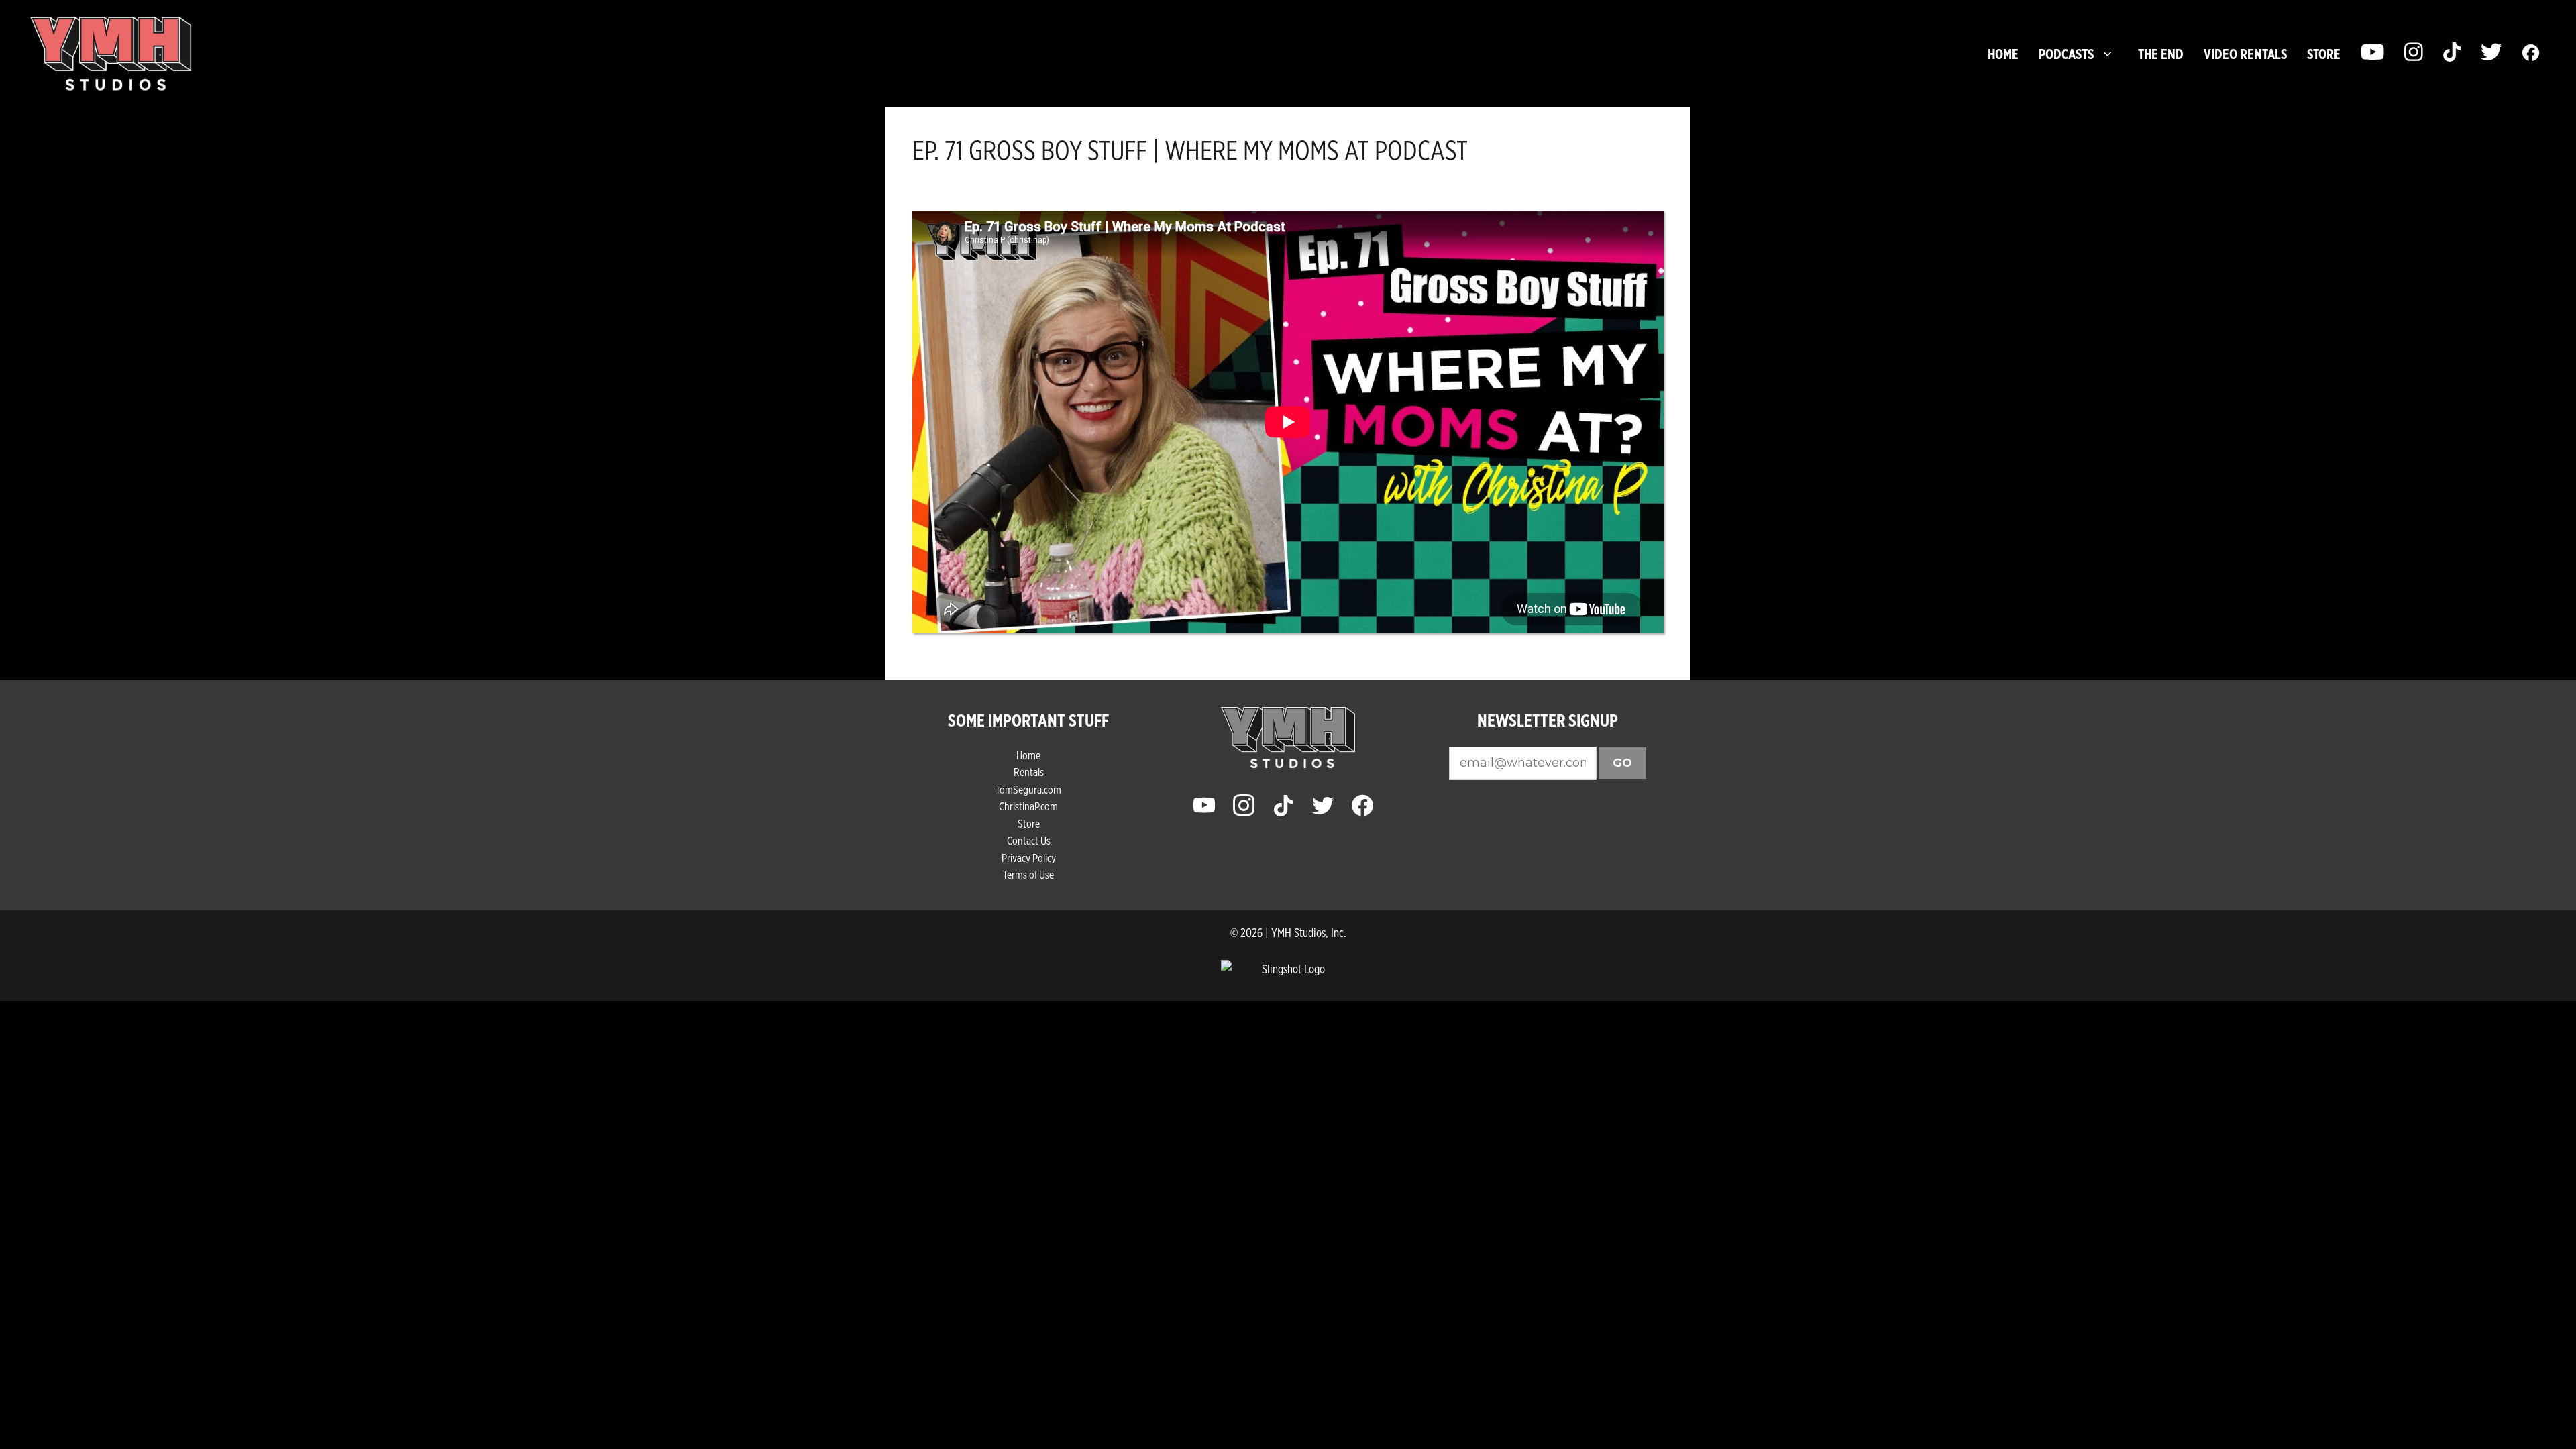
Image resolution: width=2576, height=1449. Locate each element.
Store (1029, 823)
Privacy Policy (1029, 858)
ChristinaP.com (1028, 806)
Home (2003, 54)
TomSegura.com (1028, 789)
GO (1622, 763)
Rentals (1029, 772)
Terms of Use (1028, 874)
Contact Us (1029, 840)
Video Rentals (2245, 54)
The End (2161, 54)
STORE (2324, 54)
